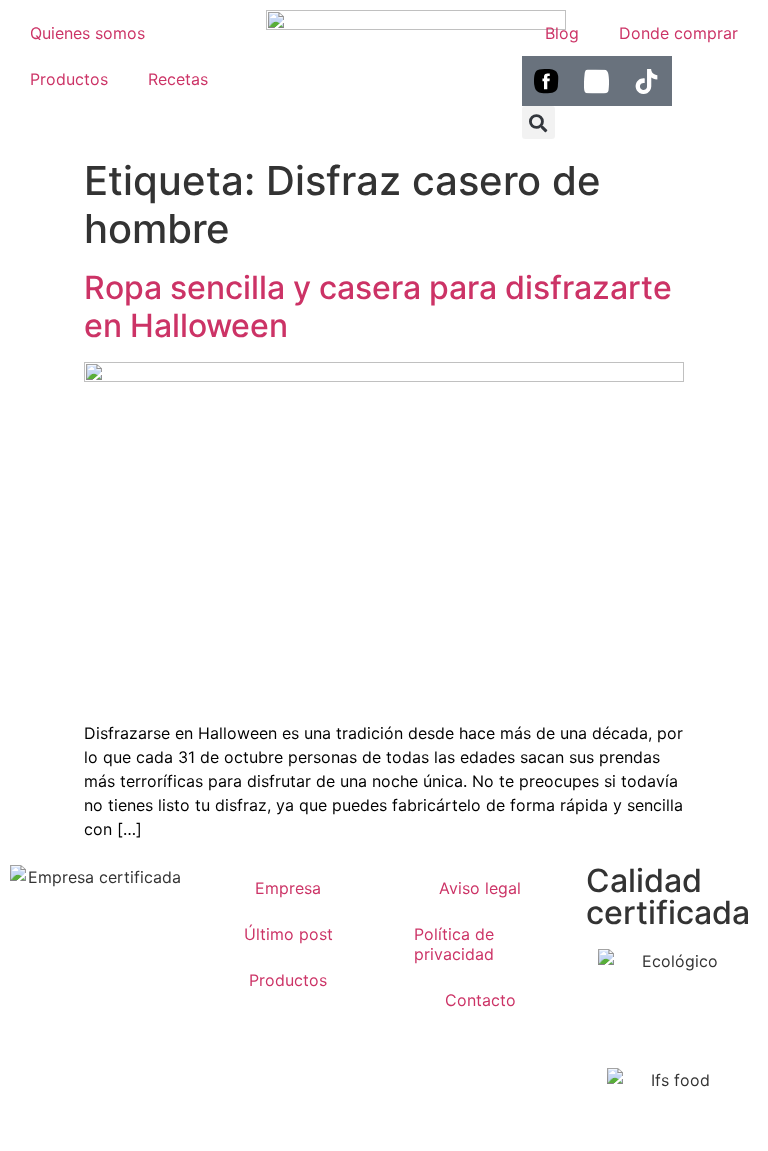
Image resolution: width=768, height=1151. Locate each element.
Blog (562, 33)
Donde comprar (678, 33)
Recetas (178, 79)
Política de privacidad (454, 944)
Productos (69, 79)
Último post (288, 934)
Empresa (288, 888)
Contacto (480, 1000)
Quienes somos (87, 33)
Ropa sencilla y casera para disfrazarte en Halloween (378, 306)
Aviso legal (480, 888)
